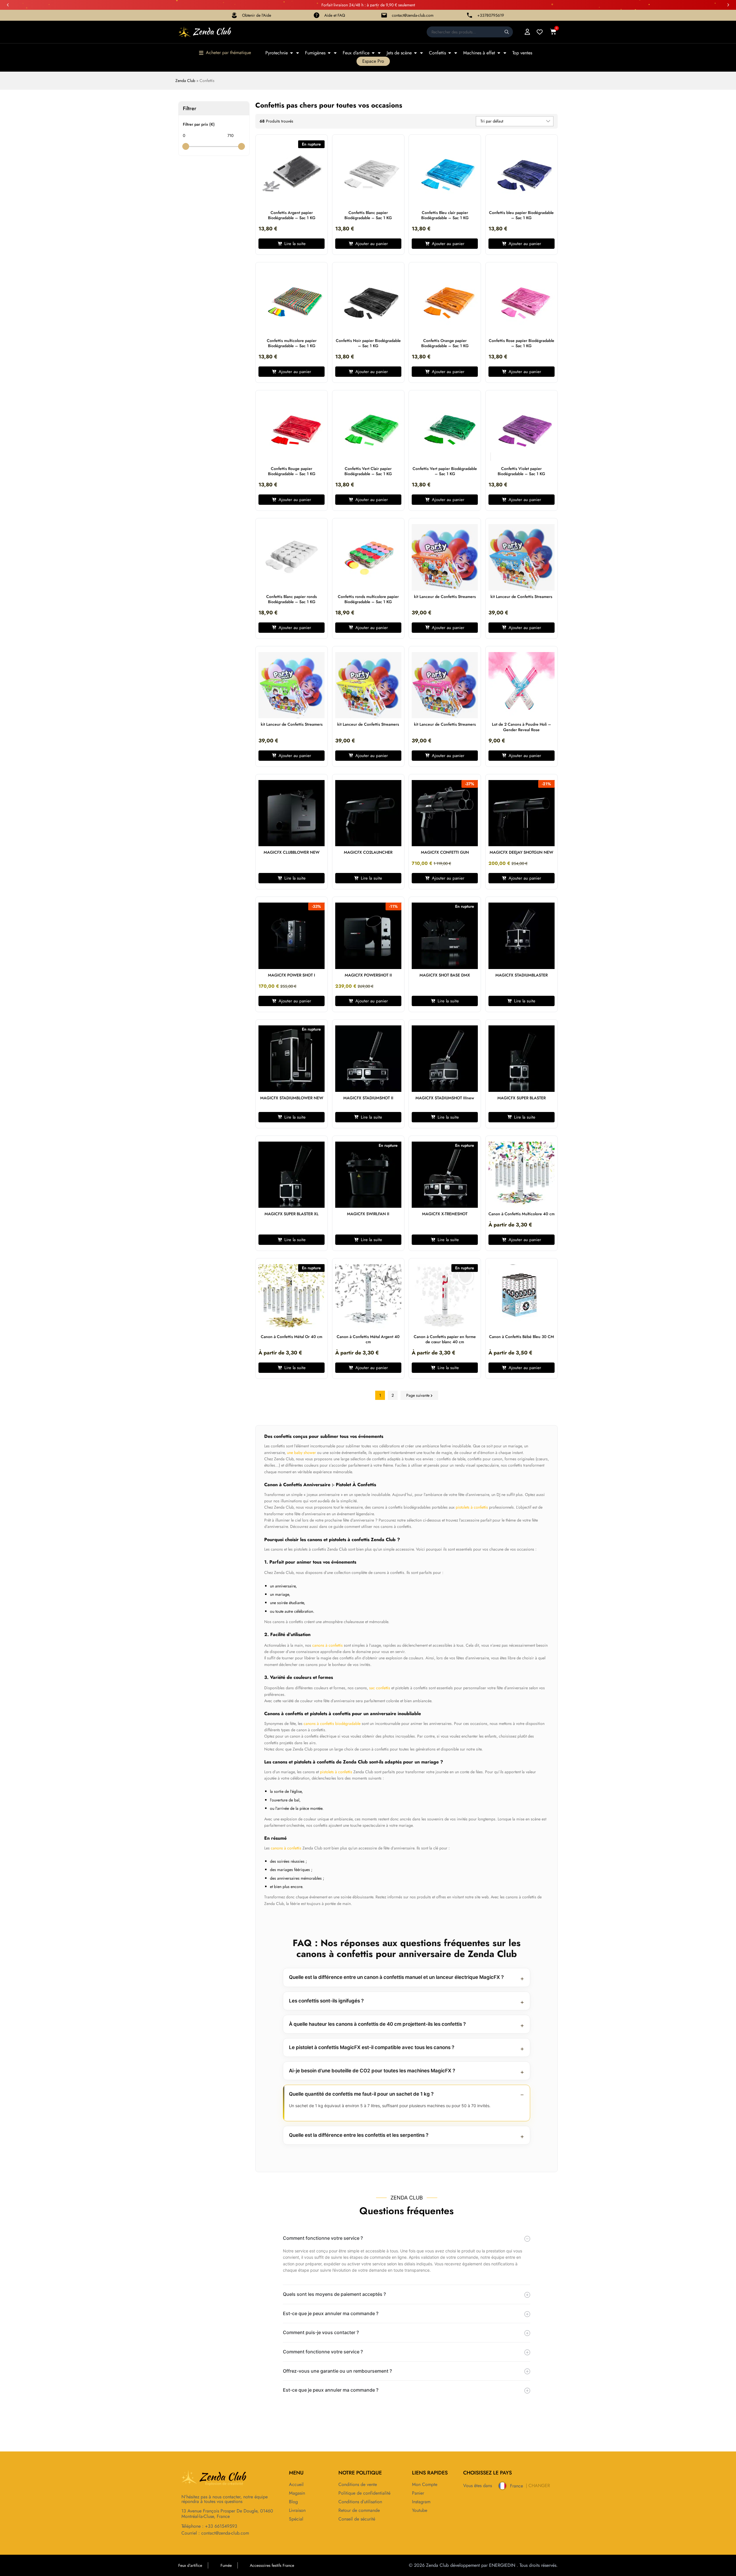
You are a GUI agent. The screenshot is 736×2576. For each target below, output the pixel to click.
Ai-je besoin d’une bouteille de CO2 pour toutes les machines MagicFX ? (372, 2071)
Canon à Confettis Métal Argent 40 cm (368, 1339)
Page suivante (418, 1395)
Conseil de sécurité (357, 2519)
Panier (418, 2493)
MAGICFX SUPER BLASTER (522, 1098)
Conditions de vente (358, 2485)
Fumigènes (315, 53)
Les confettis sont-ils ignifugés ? (326, 2001)
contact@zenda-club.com (413, 15)
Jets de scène (399, 53)
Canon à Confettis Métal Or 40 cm (292, 1337)
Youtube (420, 2510)
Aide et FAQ (335, 15)
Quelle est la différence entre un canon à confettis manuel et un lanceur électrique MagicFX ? (396, 1977)
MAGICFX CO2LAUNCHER (368, 852)
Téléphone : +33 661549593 (209, 2526)
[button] (8, 5)
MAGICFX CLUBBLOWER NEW (292, 852)
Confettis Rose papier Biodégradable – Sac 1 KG (522, 343)
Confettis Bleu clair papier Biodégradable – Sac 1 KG (445, 215)
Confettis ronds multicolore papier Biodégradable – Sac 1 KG (368, 599)
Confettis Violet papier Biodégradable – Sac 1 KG (521, 471)
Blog (293, 2502)
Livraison (297, 2510)
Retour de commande (359, 2510)
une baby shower (301, 1453)
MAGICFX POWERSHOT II (368, 975)
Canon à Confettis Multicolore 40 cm (522, 1214)
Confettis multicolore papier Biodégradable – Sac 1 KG (292, 343)
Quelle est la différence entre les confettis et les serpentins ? (359, 2135)
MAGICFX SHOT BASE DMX (445, 975)
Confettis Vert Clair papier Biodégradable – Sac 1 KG (368, 471)
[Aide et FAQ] (317, 15)
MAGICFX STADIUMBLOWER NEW (292, 1098)
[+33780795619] (469, 15)
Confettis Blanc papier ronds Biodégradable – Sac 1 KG (292, 599)
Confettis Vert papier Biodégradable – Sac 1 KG (445, 471)
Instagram (421, 2502)
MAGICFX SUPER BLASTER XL (292, 1214)
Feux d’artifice (356, 53)
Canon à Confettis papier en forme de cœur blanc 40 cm (445, 1339)
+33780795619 (491, 15)
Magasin (297, 2493)
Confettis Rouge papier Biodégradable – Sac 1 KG (292, 471)
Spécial (296, 2519)
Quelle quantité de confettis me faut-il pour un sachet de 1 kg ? (361, 2094)
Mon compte (425, 2485)
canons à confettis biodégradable (332, 1723)
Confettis (437, 53)
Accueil (296, 2485)
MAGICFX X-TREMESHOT (445, 1214)
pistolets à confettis (472, 1507)
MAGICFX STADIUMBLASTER (522, 975)
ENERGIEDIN (502, 2565)
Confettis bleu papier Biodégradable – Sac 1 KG (521, 215)
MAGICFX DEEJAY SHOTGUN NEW (521, 852)
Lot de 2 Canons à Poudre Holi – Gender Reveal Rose (522, 727)
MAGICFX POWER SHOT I (292, 975)
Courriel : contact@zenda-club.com (215, 2533)
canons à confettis (327, 1645)
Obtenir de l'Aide (257, 15)
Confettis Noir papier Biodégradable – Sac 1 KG (368, 343)
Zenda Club (185, 81)
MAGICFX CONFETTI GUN (445, 852)
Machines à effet (479, 53)
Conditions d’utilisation (360, 2502)
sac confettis (380, 1688)
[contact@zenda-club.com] (384, 15)
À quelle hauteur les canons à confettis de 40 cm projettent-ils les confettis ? (377, 2024)
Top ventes (522, 53)
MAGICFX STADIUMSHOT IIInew (445, 1098)
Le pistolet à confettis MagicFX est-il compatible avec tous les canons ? (372, 2047)
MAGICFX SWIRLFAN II (368, 1214)
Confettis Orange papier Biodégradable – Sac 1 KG (445, 343)
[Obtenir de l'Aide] (234, 15)
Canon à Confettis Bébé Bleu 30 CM (522, 1337)
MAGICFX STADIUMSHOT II (368, 1098)
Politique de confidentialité (364, 2493)
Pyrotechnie (277, 53)
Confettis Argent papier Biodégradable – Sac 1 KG (292, 215)
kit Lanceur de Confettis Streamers (445, 597)
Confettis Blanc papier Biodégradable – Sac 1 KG (368, 215)
